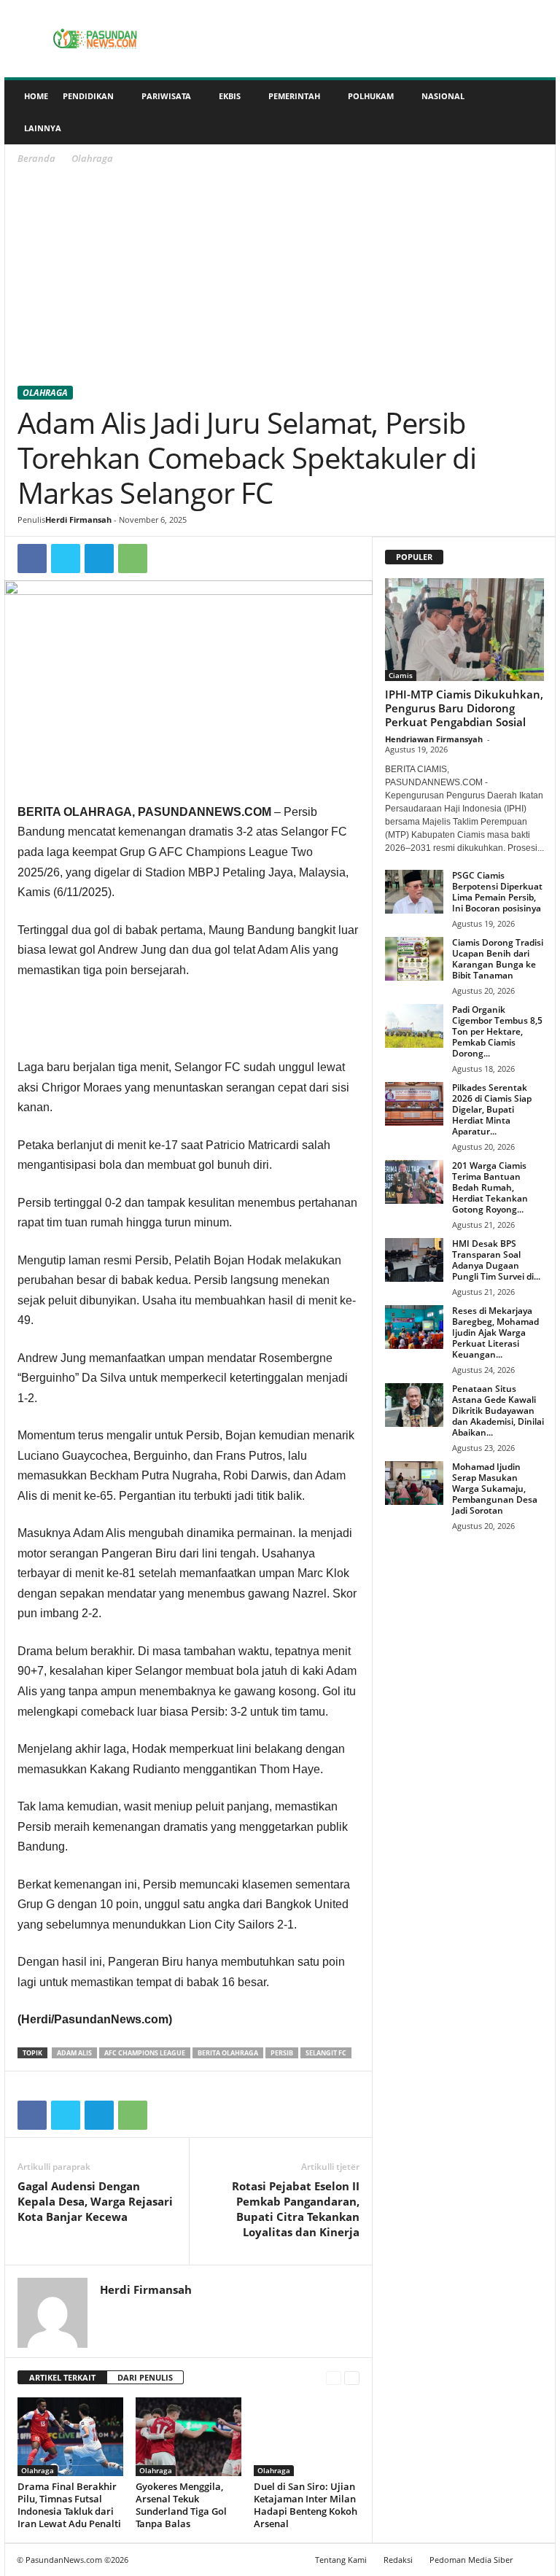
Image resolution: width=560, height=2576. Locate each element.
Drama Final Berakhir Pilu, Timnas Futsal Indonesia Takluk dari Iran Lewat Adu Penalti (69, 2505)
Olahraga (45, 393)
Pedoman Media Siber (471, 2560)
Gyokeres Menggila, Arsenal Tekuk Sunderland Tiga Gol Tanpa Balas (181, 2505)
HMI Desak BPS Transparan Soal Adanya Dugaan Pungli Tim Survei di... (496, 1260)
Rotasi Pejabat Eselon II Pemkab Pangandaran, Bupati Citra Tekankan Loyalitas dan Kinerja (296, 2209)
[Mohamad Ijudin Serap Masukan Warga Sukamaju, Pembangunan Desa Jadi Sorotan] (414, 1483)
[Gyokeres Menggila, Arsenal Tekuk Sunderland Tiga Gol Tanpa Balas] (188, 2437)
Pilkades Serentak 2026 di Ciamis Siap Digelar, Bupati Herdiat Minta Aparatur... (492, 1109)
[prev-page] (334, 2378)
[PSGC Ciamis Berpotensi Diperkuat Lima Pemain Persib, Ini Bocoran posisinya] (414, 892)
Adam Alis (74, 2053)
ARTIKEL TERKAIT (62, 2377)
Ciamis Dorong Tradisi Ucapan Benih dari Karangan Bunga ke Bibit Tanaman (498, 959)
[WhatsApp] (133, 559)
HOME (36, 96)
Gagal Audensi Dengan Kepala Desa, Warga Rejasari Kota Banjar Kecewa (95, 2201)
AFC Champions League (145, 2053)
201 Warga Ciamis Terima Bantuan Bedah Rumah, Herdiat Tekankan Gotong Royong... (490, 1187)
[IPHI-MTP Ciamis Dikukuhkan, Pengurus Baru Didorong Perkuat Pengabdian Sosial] (464, 630)
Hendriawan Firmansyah (434, 739)
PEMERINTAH (294, 96)
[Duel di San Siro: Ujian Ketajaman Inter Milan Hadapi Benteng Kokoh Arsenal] (307, 2437)
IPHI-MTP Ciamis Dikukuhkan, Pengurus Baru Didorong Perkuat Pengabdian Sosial (464, 708)
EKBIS (230, 96)
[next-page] (352, 2378)
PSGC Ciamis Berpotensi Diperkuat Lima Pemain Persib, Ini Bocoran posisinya (497, 892)
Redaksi (398, 2560)
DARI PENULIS (145, 2377)
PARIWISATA (166, 96)
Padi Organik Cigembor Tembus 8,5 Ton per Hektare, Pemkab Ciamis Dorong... (497, 1031)
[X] (66, 559)
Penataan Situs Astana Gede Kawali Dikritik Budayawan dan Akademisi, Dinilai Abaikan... (498, 1410)
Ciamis (401, 675)
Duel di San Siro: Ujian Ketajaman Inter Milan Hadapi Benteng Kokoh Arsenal (306, 2505)
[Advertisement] (280, 278)
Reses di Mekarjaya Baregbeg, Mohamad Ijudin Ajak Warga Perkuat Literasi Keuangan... (495, 1332)
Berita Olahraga (228, 2053)
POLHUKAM (371, 96)
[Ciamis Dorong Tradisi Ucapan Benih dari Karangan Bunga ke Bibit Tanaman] (414, 959)
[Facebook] (32, 559)
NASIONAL (443, 96)
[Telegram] (99, 559)
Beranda (36, 158)
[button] (534, 112)
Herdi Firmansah (78, 520)
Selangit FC (326, 2053)
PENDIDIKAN (88, 96)
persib (282, 2053)
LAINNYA (43, 128)
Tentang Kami (341, 2560)
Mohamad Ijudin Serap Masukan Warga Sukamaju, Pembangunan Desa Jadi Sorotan (495, 1489)
